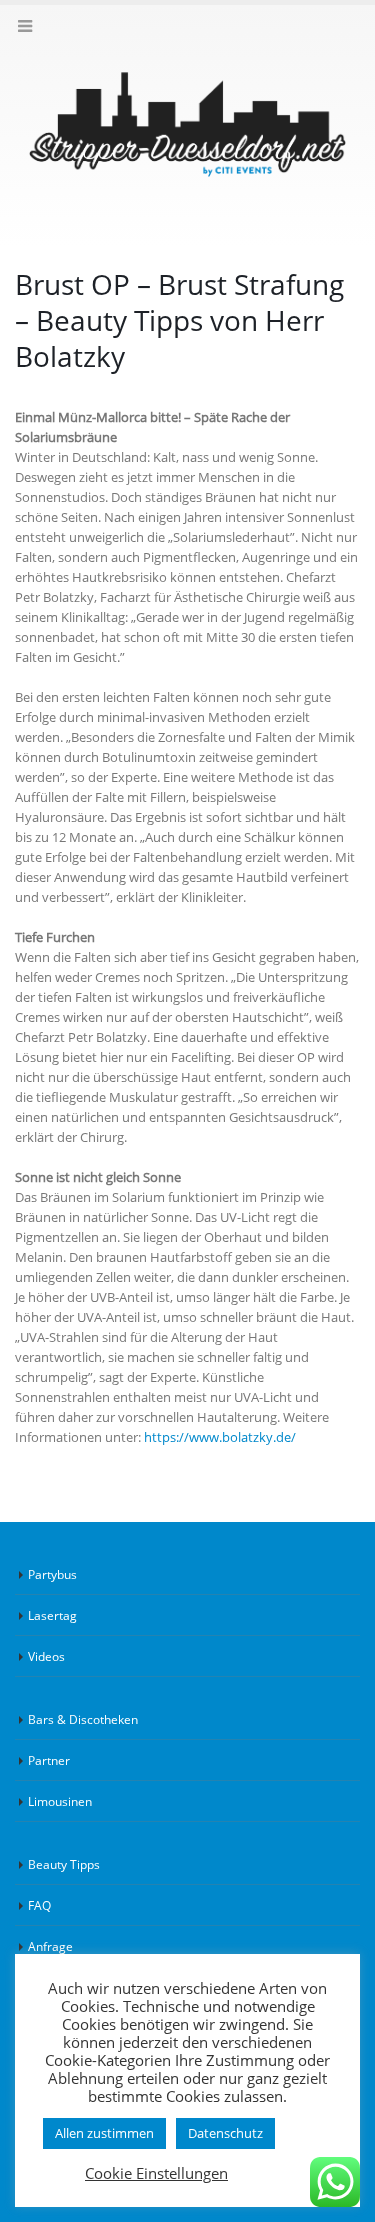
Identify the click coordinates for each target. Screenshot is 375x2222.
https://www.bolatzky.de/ (220, 1437)
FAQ (39, 1905)
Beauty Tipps (64, 1864)
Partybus (52, 1574)
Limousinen (60, 1801)
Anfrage (50, 1946)
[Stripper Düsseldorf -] (187, 124)
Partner (49, 1760)
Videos (46, 1656)
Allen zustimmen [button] (104, 2133)
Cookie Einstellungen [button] (156, 2173)
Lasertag (52, 1615)
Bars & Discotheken (83, 1719)
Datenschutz (225, 2133)
